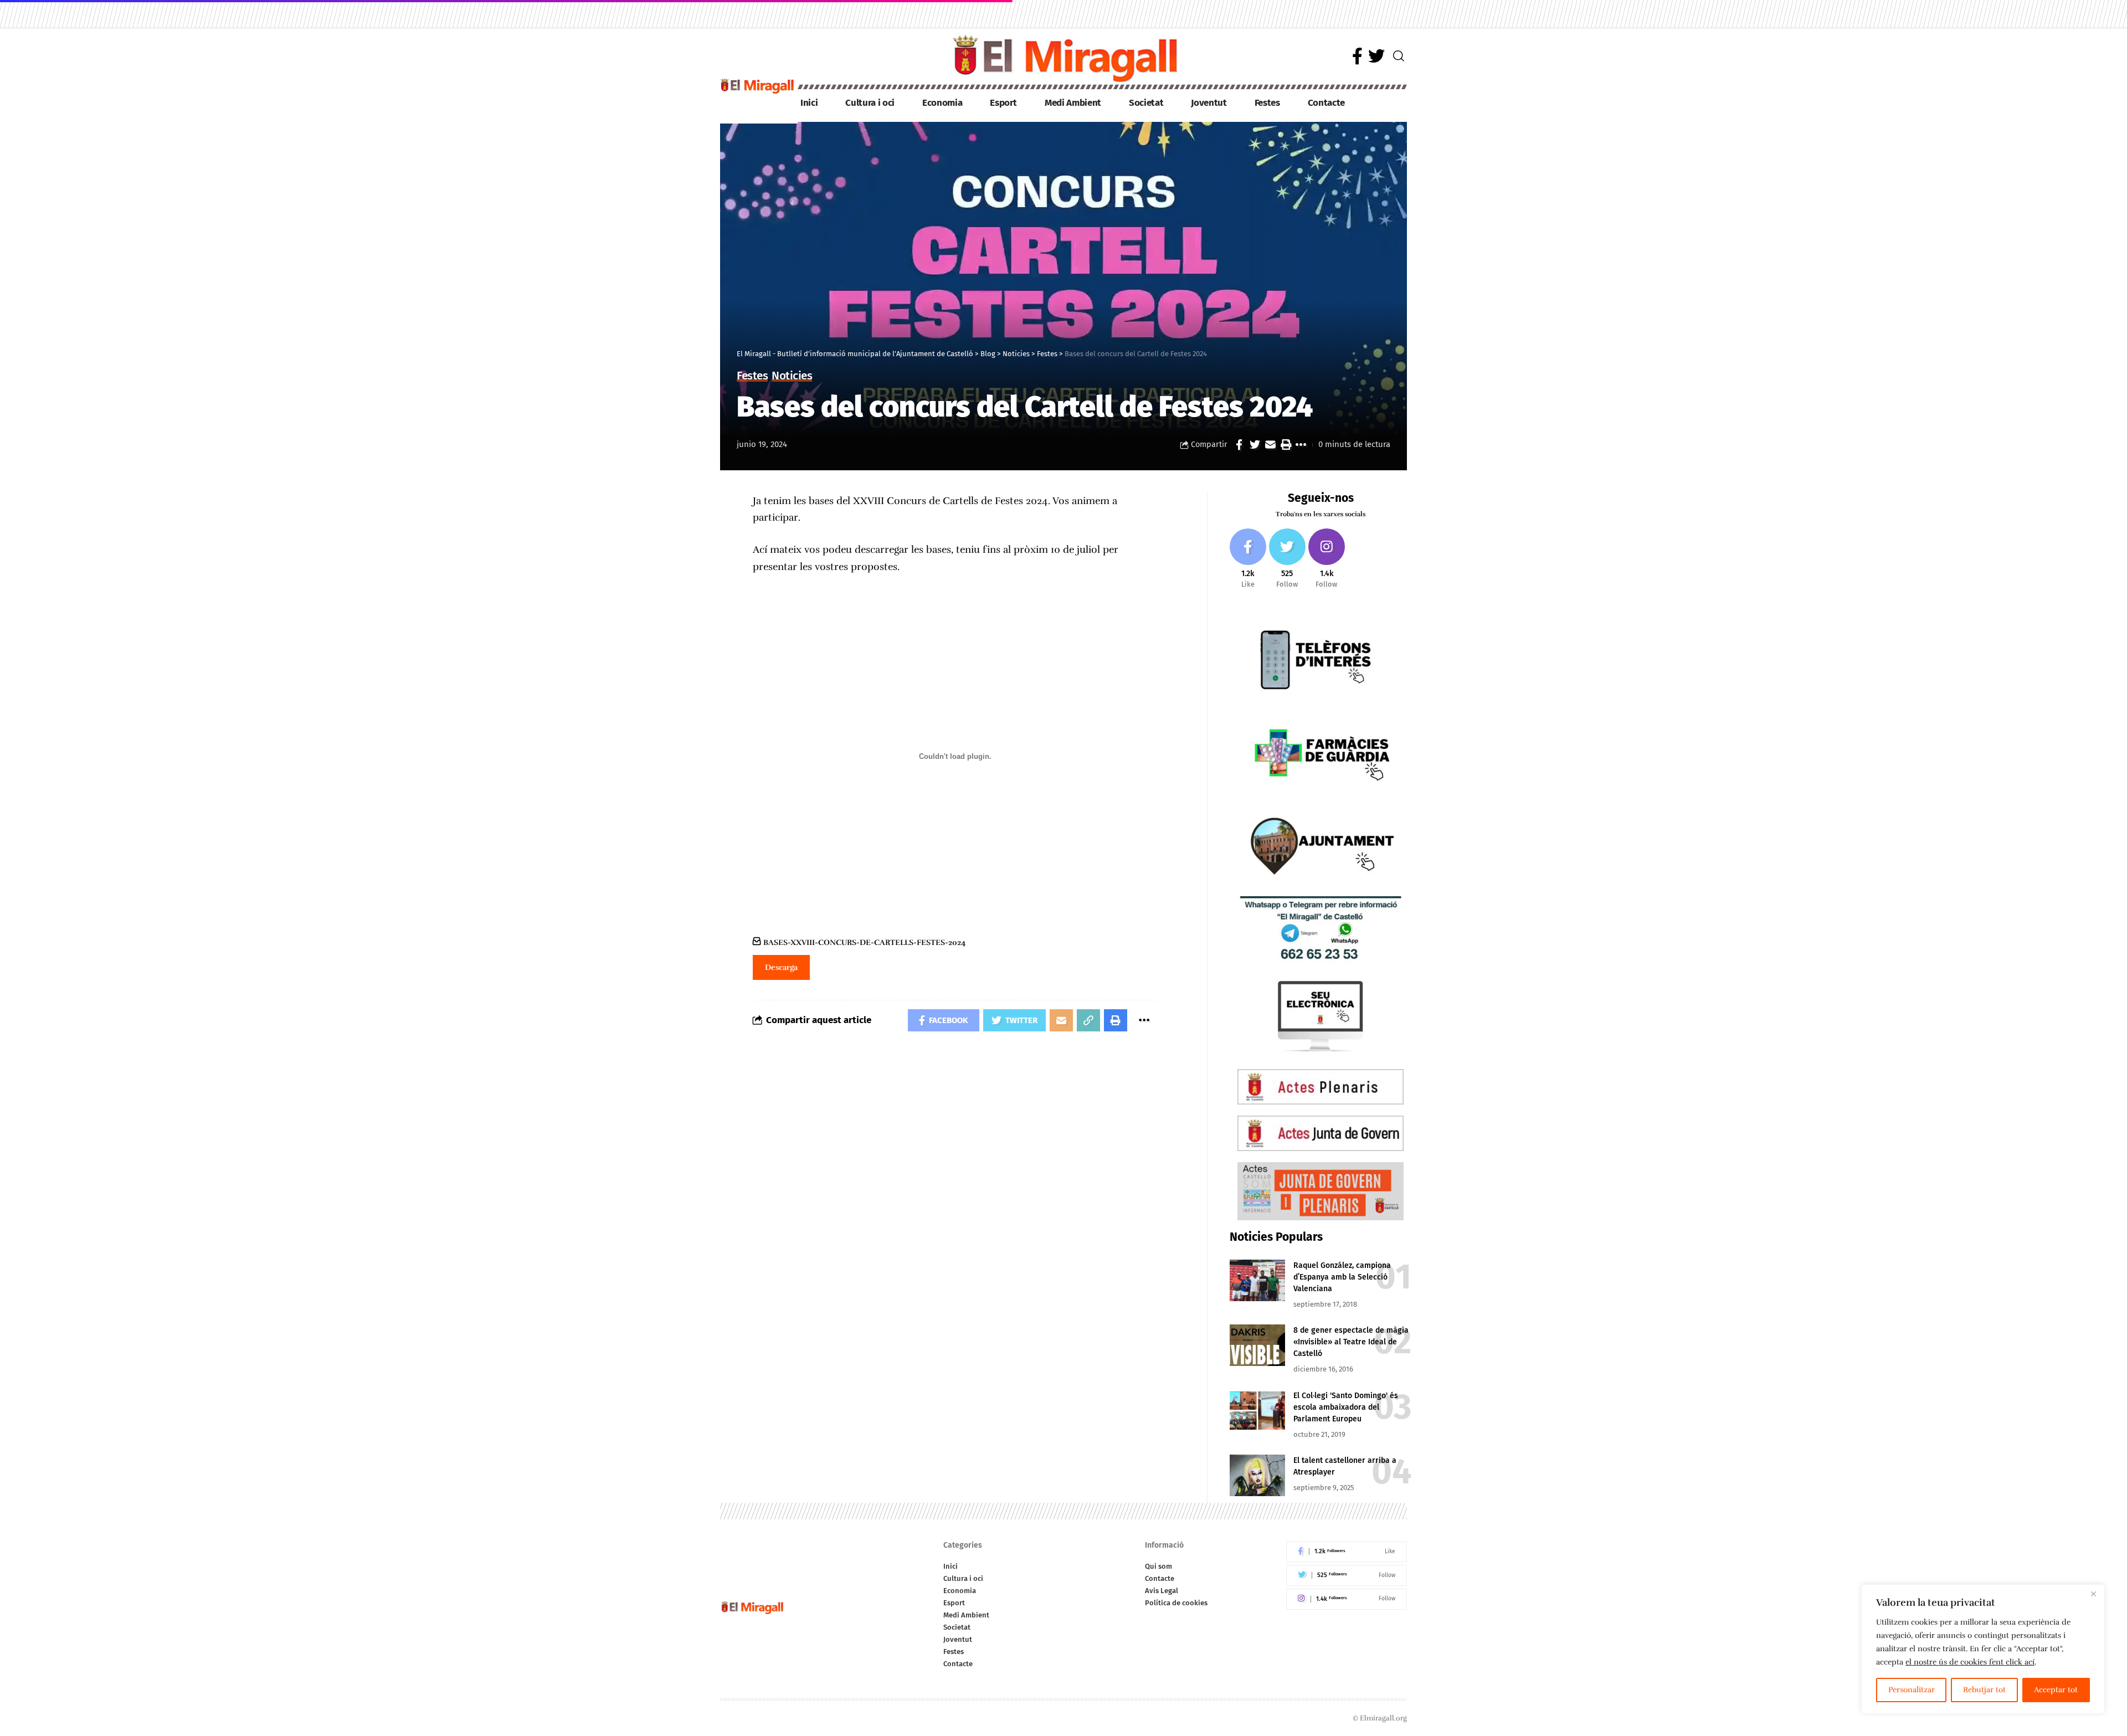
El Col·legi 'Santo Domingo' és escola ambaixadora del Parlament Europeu (1346, 1407)
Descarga (781, 967)
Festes (752, 376)
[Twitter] (1376, 56)
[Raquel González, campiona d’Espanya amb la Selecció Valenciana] (1257, 1280)
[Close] (2093, 1594)
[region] (1983, 1649)
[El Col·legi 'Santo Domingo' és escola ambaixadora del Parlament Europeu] (1257, 1411)
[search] (1399, 56)
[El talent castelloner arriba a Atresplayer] (1257, 1475)
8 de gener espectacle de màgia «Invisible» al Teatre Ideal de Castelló (1351, 1342)
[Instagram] (1327, 559)
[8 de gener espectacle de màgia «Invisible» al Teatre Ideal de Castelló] (1257, 1345)
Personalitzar (1912, 1690)
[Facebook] (1357, 56)
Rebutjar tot (1984, 1690)
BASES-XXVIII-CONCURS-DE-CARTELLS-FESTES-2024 (865, 942)
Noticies (792, 376)
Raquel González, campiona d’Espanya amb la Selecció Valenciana (1342, 1277)
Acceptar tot (2056, 1690)
